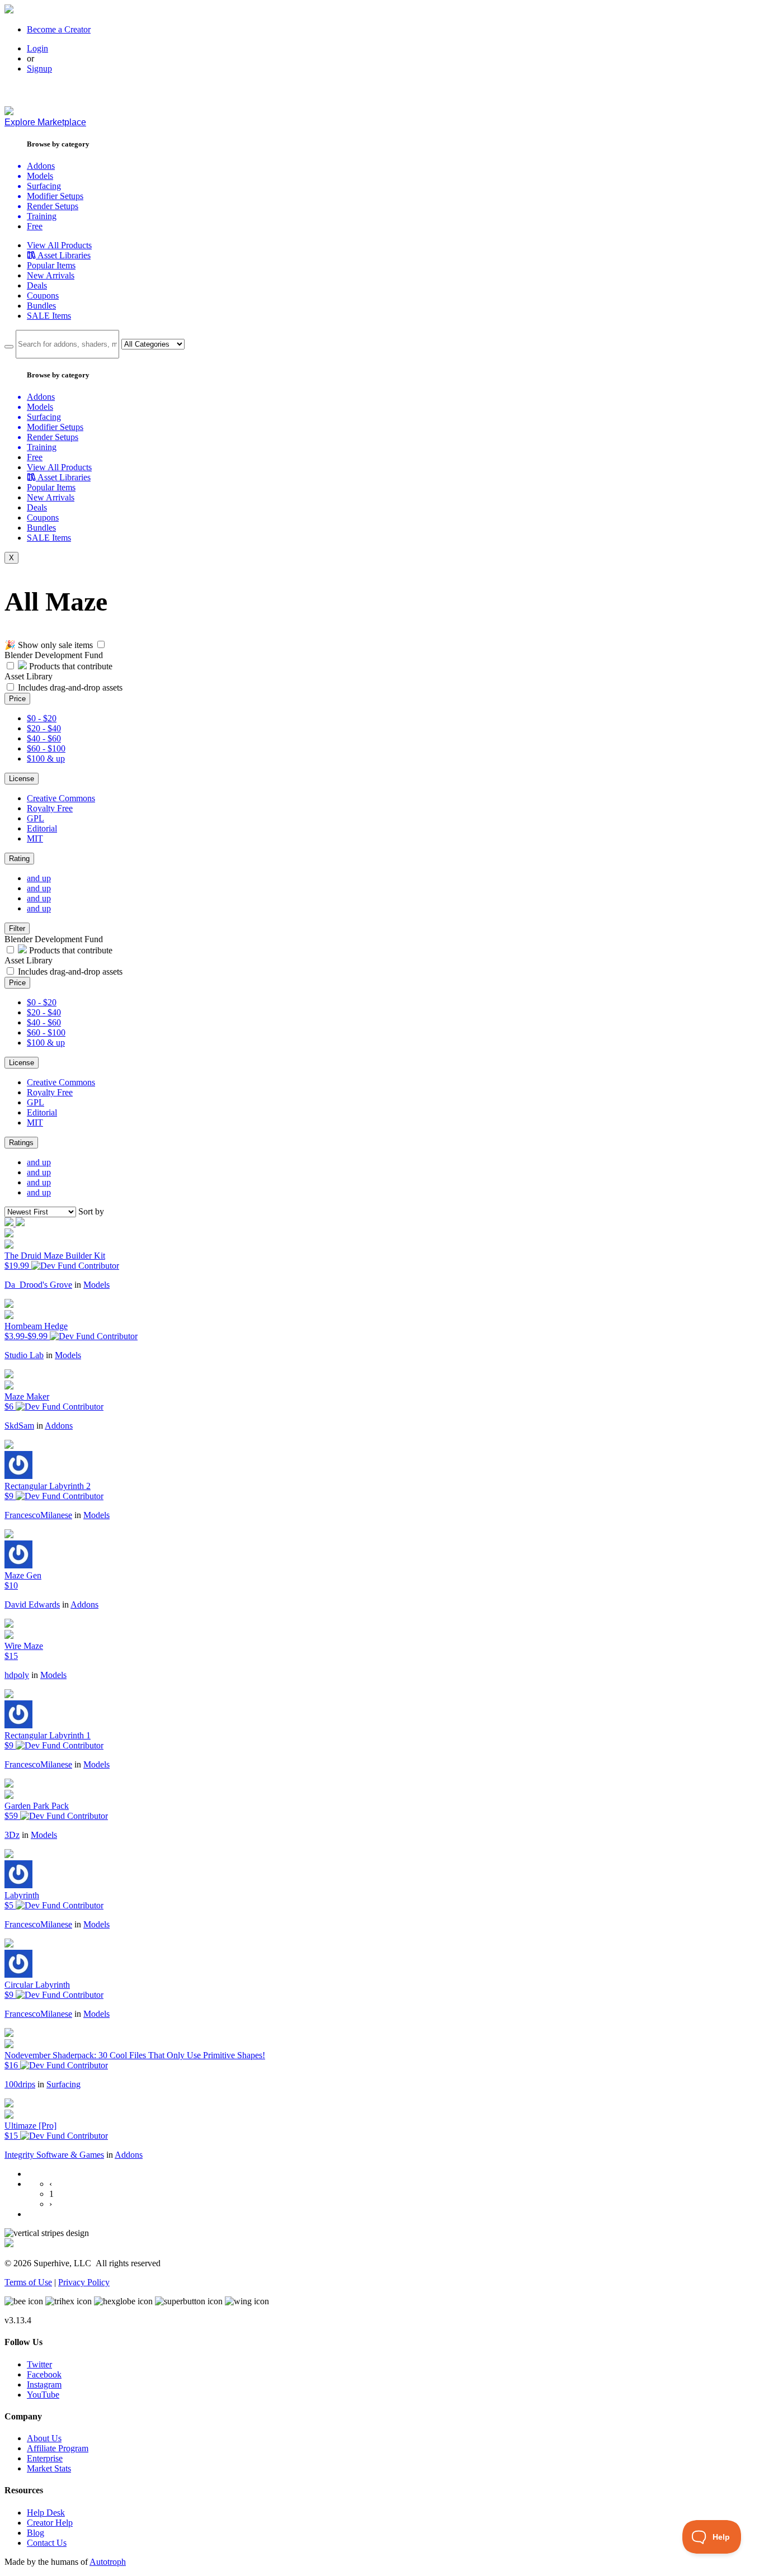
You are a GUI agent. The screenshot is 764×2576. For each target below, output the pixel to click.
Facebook (44, 2374)
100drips (20, 2084)
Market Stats (49, 2468)
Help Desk (46, 2513)
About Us (44, 2438)
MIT (35, 838)
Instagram (44, 2384)
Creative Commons (61, 798)
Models (96, 1285)
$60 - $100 (46, 748)
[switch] (101, 644)
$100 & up (46, 758)
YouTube (43, 2395)
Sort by (91, 1211)
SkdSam (19, 1426)
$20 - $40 (44, 728)
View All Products (59, 245)
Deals (37, 285)
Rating (19, 859)
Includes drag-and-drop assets (70, 687)
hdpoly (17, 1675)
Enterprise (45, 2458)
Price (17, 699)
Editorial (42, 828)
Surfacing (63, 2084)
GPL (36, 818)
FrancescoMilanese (38, 1515)
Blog (36, 2533)
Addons (59, 1426)
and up (39, 878)
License (22, 779)
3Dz (12, 1835)
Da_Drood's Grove (38, 1285)
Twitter (39, 2364)
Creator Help (50, 2523)
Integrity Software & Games (54, 2155)
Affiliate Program (58, 2448)
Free (35, 226)
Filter (17, 928)
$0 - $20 (42, 718)
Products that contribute (70, 666)
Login (37, 48)
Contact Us (47, 2543)
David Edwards (32, 1604)
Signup (39, 68)
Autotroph (108, 2562)
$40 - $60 (44, 738)
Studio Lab (24, 1355)
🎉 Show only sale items (49, 645)
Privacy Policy (84, 2282)
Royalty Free (50, 808)
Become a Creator (59, 29)
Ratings (21, 1143)
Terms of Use (28, 2282)
